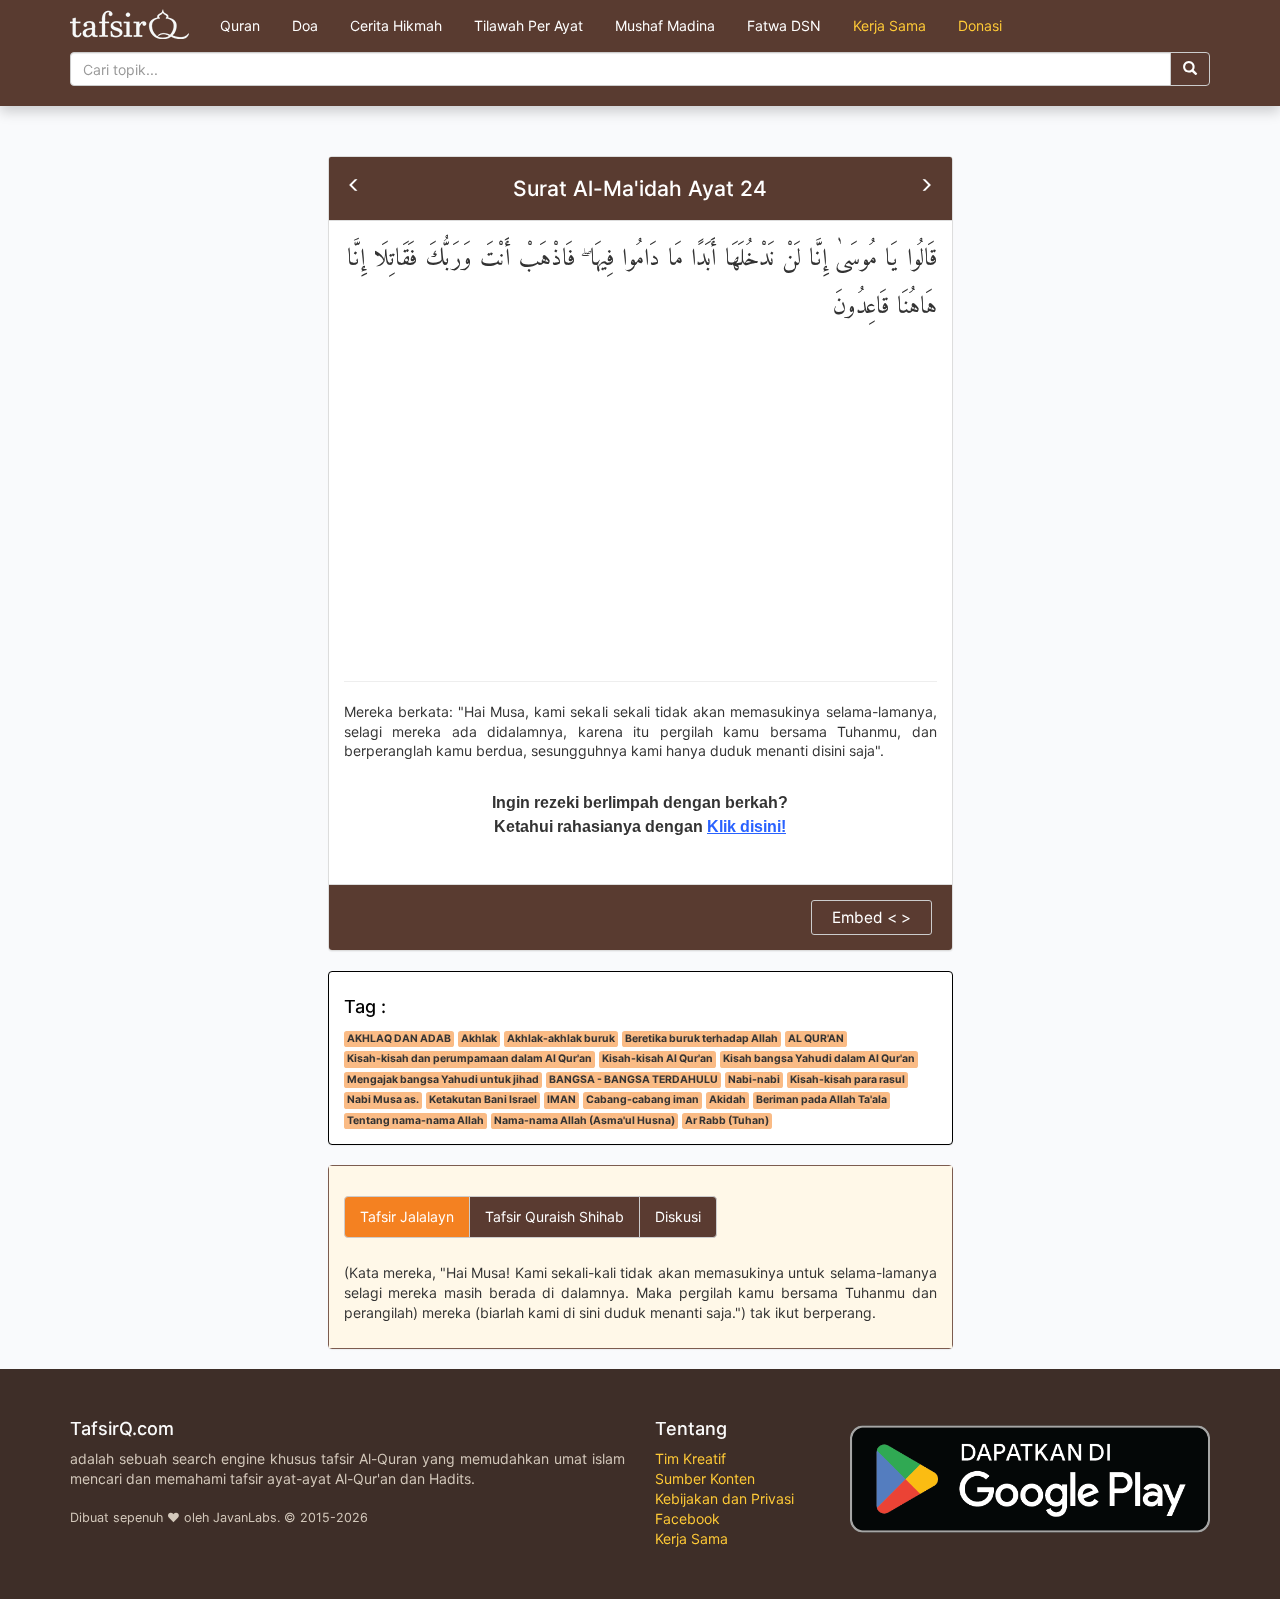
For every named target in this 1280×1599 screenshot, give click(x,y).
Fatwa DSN (784, 25)
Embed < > (871, 917)
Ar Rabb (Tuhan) (727, 1120)
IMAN (561, 1099)
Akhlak (479, 1038)
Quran (240, 25)
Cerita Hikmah (396, 25)
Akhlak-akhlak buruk (561, 1038)
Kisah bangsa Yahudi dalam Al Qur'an (819, 1058)
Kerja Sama (889, 25)
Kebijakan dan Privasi (724, 1498)
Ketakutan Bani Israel (483, 1099)
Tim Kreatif (690, 1458)
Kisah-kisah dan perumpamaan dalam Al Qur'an (469, 1058)
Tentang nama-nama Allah (415, 1120)
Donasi (980, 25)
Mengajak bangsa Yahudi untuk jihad (443, 1079)
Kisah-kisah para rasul (847, 1079)
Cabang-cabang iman (642, 1099)
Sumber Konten (705, 1478)
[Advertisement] (640, 521)
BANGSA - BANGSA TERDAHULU (633, 1079)
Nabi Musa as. (383, 1099)
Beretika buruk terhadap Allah (701, 1038)
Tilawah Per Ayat (528, 25)
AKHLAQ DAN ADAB (399, 1038)
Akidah (727, 1099)
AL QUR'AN (816, 1038)
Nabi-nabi (754, 1079)
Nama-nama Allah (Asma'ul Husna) (584, 1120)
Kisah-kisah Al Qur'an (657, 1058)
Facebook (687, 1518)
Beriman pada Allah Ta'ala (821, 1099)
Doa (305, 25)
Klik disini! (746, 826)
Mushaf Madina (665, 25)
